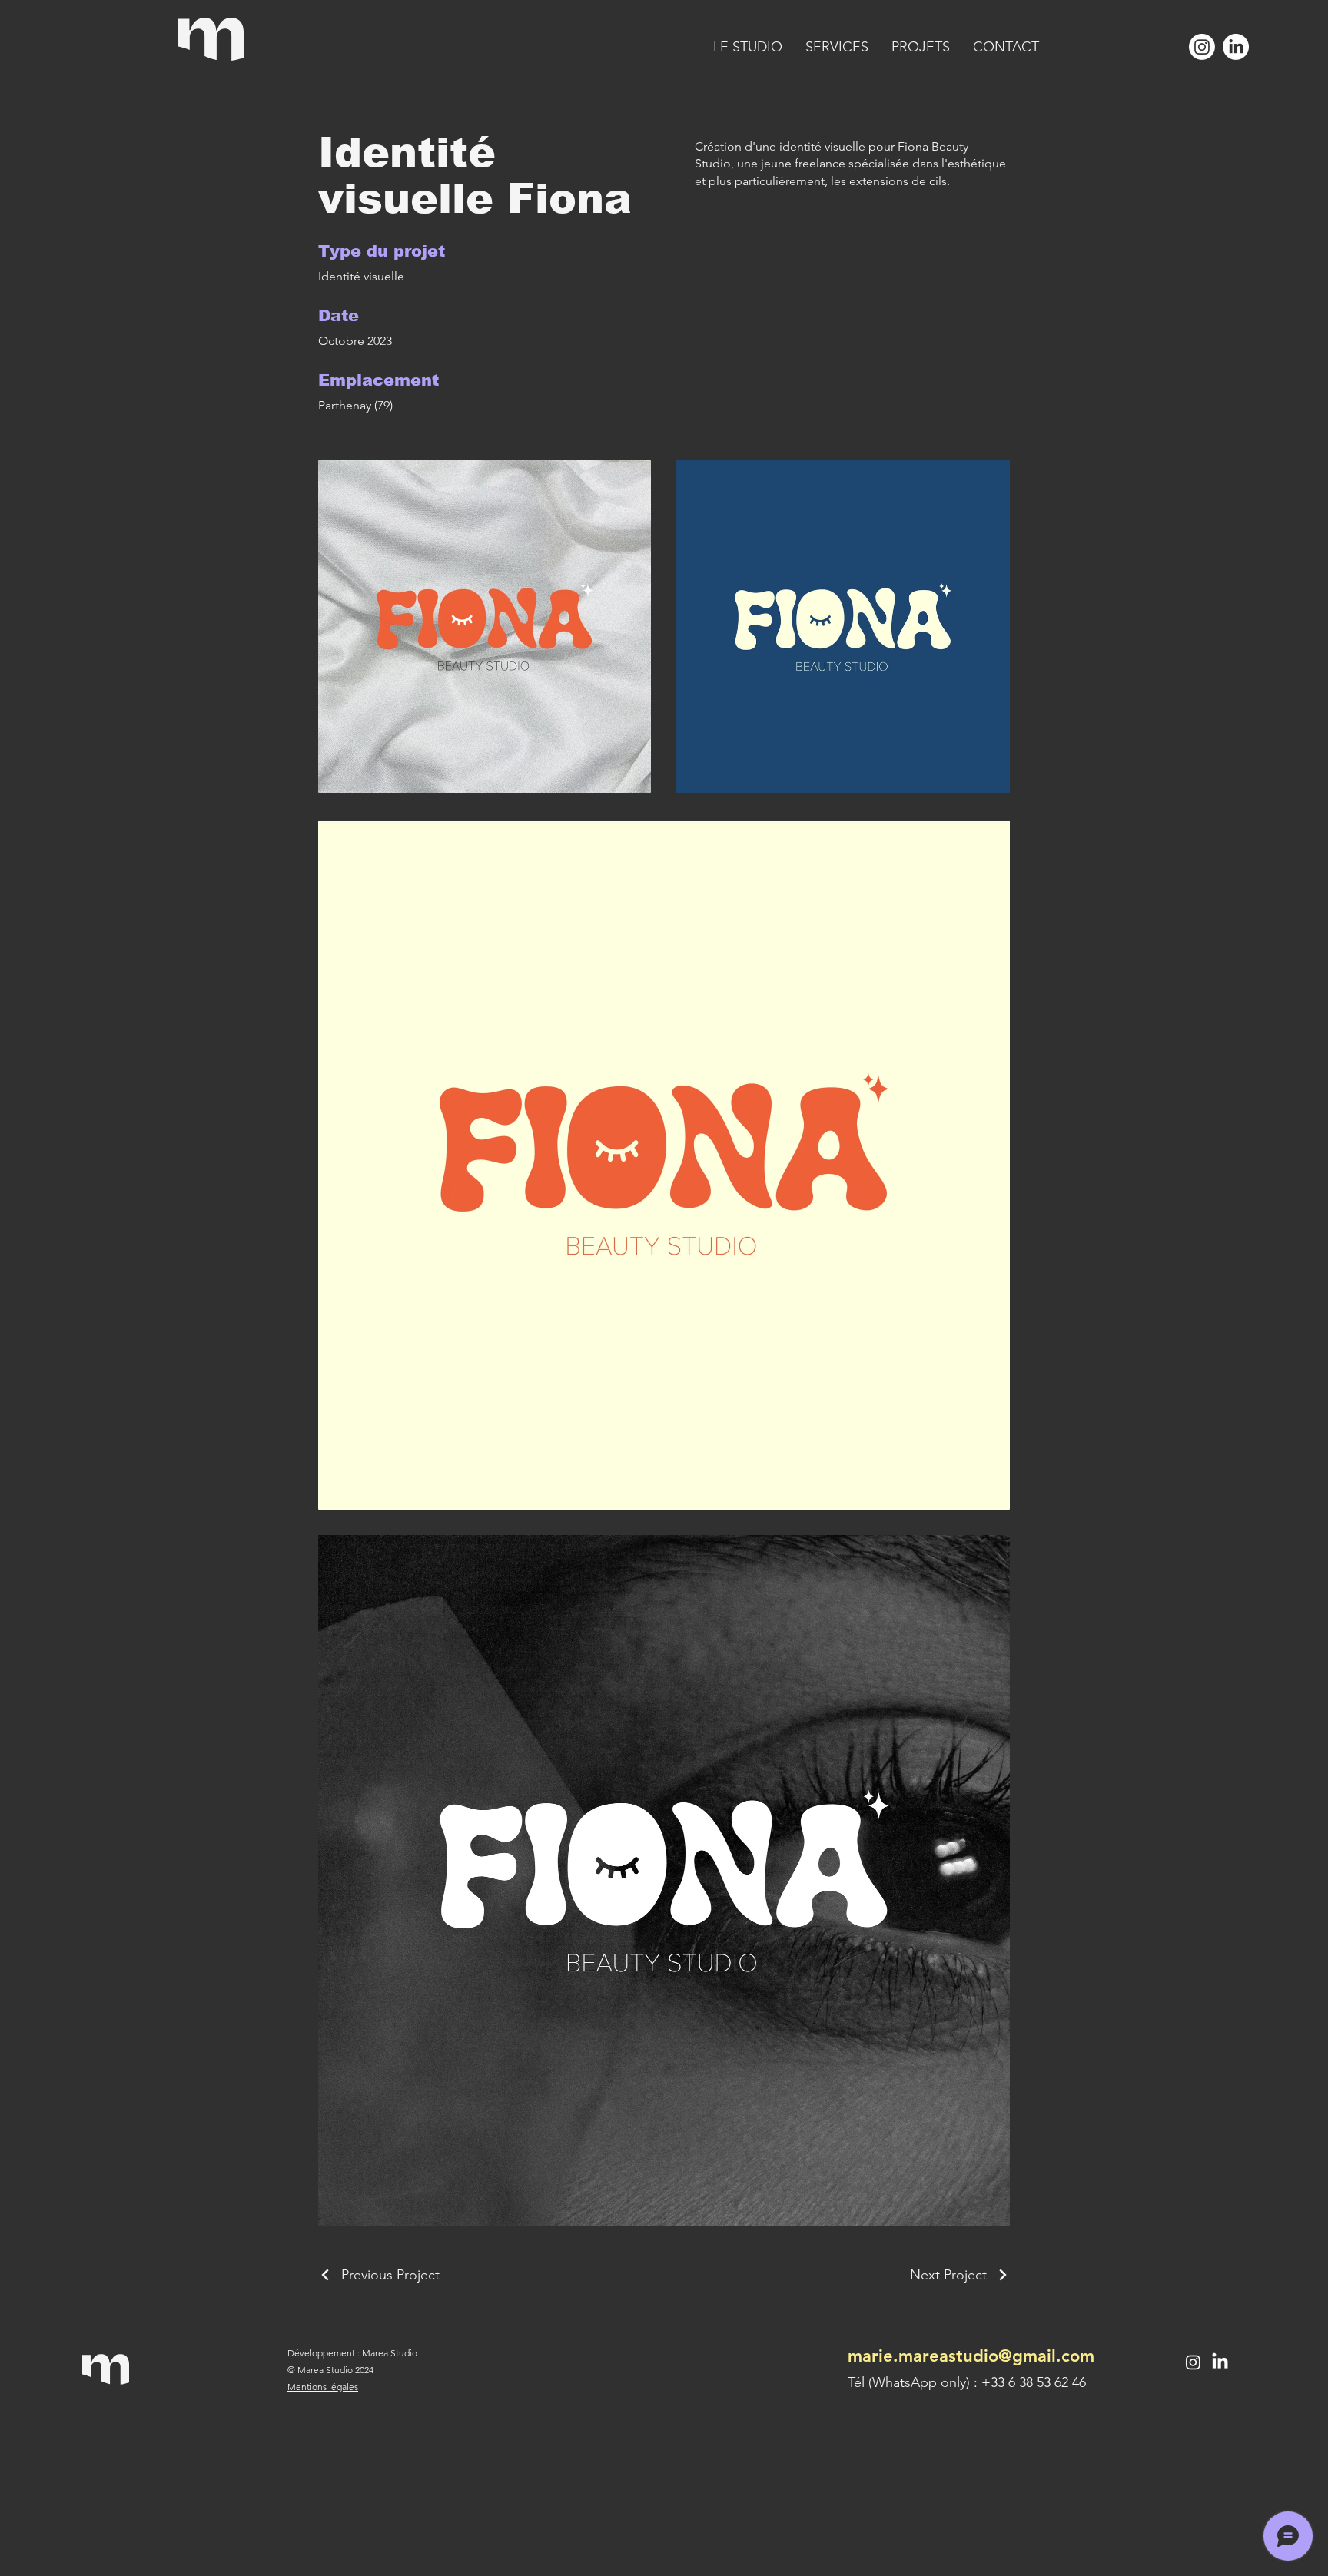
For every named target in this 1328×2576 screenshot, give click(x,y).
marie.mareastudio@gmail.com (971, 2356)
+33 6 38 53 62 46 (1034, 2382)
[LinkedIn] (1236, 47)
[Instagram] (1202, 47)
